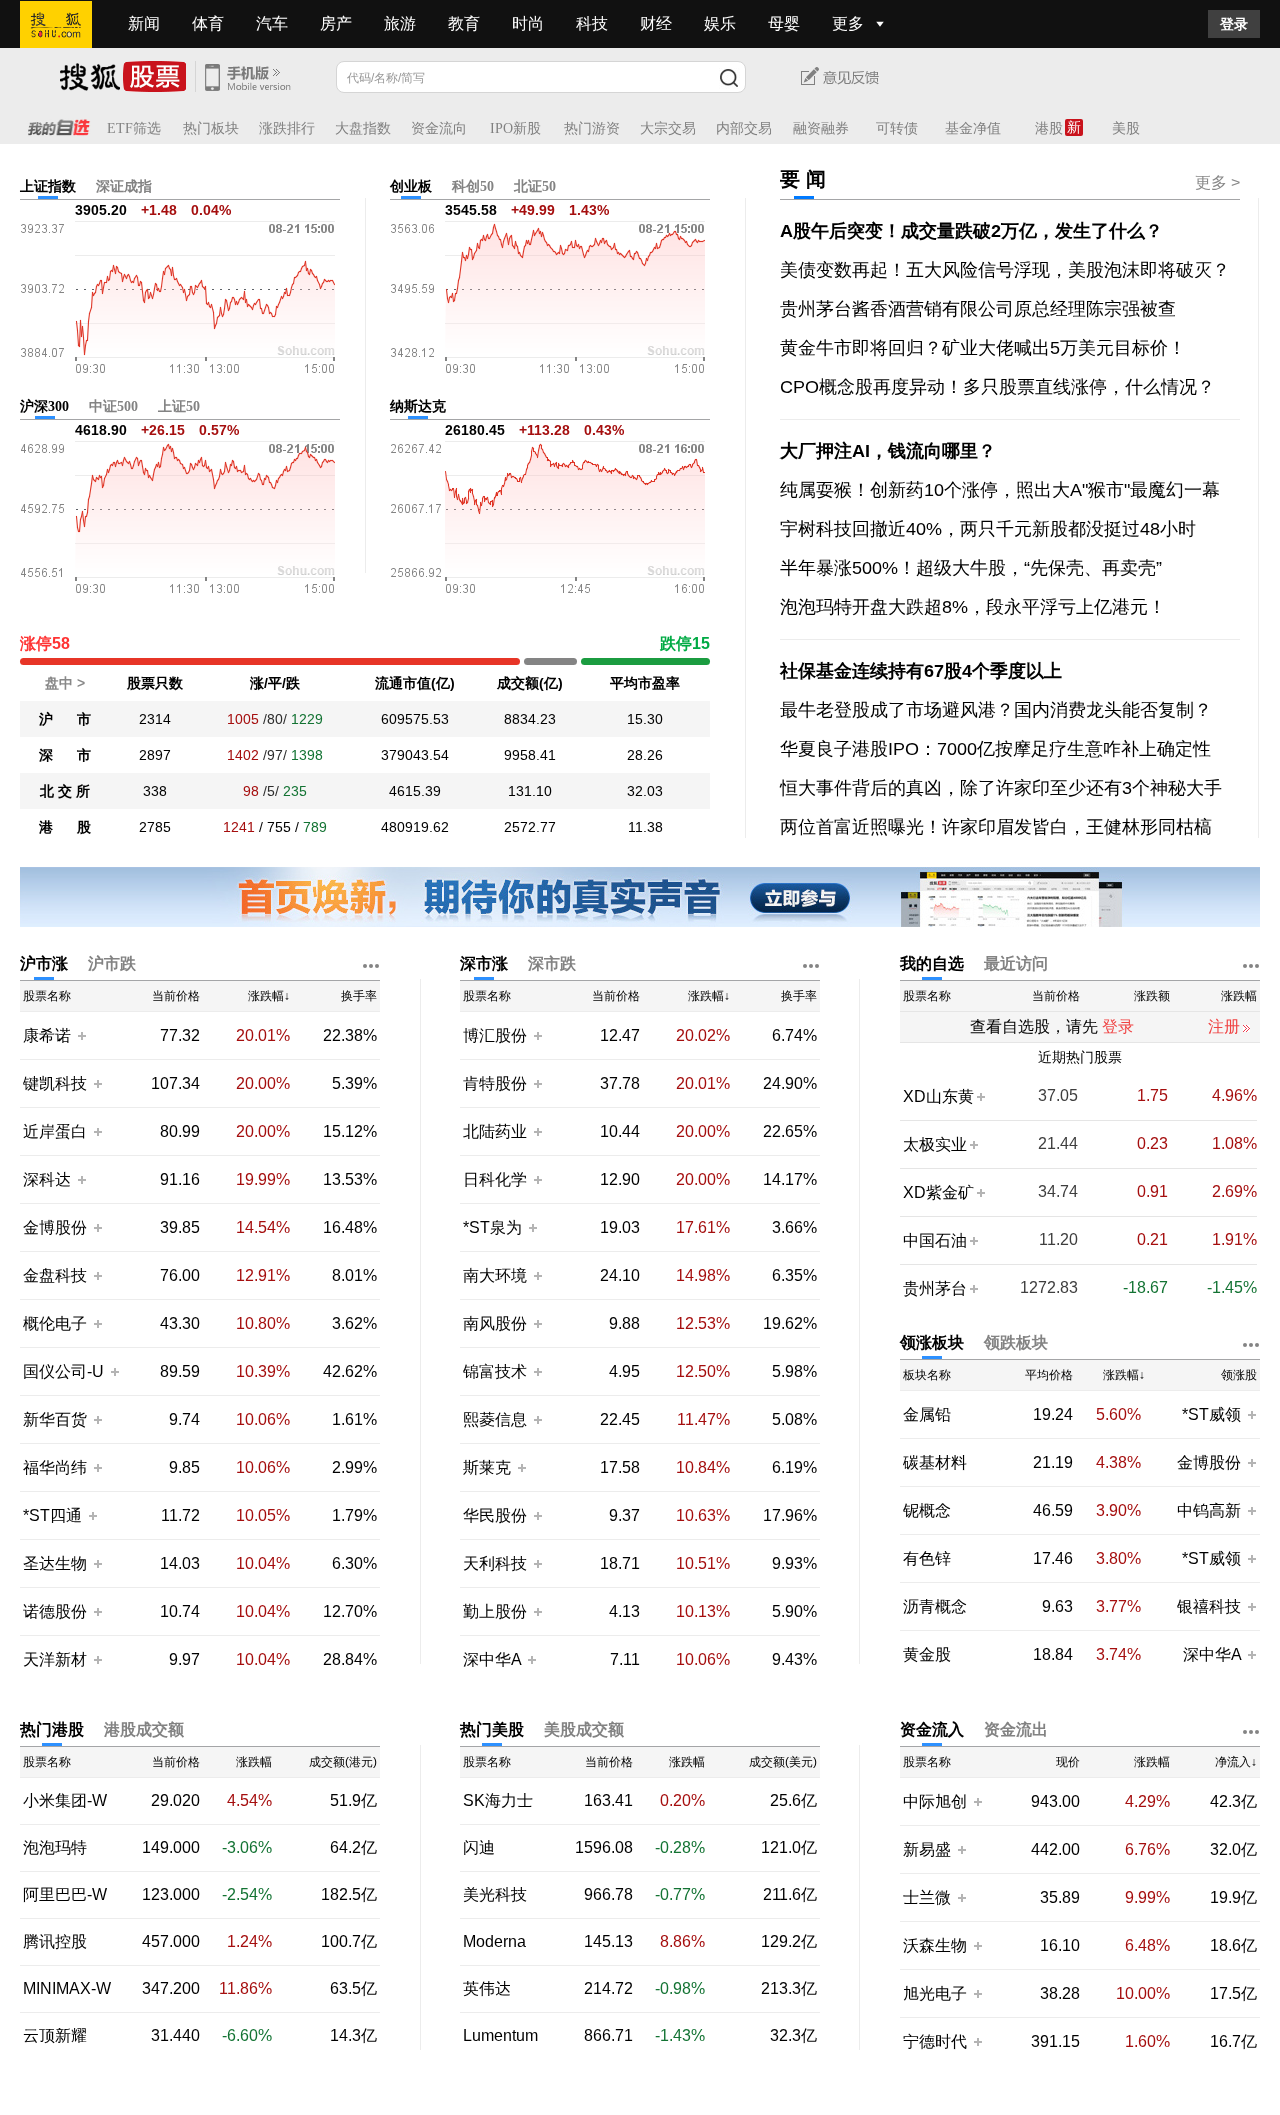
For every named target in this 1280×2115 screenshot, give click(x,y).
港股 (1049, 128)
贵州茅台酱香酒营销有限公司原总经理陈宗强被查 (978, 309)
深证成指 (124, 186)
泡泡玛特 (55, 1848)
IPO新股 (515, 128)
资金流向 (439, 128)
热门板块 (211, 128)
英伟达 (487, 1989)
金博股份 (55, 1227)
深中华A (494, 1659)
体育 (208, 23)
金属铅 (927, 1415)
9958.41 (530, 755)
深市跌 (552, 963)
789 (315, 827)
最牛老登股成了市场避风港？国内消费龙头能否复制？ (996, 710)
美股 (1126, 128)
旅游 (400, 23)
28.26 (645, 755)
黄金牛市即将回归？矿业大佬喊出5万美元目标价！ (983, 348)
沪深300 (44, 406)
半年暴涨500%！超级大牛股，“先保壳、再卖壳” (971, 568)
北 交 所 (65, 791)
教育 (464, 23)
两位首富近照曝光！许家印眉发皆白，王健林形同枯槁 (996, 827)
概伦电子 (55, 1323)
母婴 (784, 23)
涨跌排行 (287, 128)
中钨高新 (1209, 1510)
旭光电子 (935, 1993)
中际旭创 (935, 1801)
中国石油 (935, 1240)
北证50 (535, 186)
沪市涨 (44, 963)
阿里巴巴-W (65, 1895)
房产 (336, 23)
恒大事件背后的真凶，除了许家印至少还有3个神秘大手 (1001, 788)
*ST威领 (1213, 1414)
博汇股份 (495, 1035)
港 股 (65, 827)
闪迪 (479, 1848)
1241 (239, 827)
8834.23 (530, 719)
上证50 (179, 406)
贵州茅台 (935, 1288)
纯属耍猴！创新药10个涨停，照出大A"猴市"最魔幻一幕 (1000, 490)
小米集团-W (65, 1801)
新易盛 (927, 1849)
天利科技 (495, 1563)
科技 (592, 23)
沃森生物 (935, 1945)
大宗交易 (668, 128)
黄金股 (927, 1655)
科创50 (473, 186)
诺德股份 (55, 1611)
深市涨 (484, 963)
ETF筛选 (134, 128)
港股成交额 (144, 1729)
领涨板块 (932, 1342)
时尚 (528, 23)
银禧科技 (1209, 1606)
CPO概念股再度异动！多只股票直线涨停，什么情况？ (997, 387)
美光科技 (495, 1895)
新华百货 (55, 1419)
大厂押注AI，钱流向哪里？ (888, 451)
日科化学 (495, 1179)
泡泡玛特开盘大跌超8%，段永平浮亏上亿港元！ (973, 607)
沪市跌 (112, 963)
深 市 (65, 755)
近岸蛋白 (55, 1131)
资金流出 (1016, 1729)
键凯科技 (55, 1083)
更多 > (1217, 182)
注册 (1224, 1026)
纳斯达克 (418, 406)
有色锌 (927, 1559)
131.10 (530, 791)
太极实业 (935, 1144)
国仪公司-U (63, 1371)
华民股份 (495, 1515)
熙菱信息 (495, 1419)
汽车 (272, 23)
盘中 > (65, 683)
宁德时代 (935, 2041)
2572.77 (530, 827)
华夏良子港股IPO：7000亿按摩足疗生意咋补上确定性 (995, 749)
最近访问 (1016, 963)
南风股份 (495, 1323)
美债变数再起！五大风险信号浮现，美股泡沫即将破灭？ (1005, 270)
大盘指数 (363, 128)
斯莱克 (489, 1467)
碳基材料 (935, 1463)
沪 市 (65, 719)
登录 (1234, 24)
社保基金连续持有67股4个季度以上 (921, 671)
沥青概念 (935, 1607)
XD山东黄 (938, 1096)
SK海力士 (498, 1801)
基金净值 (973, 128)
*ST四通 (52, 1515)
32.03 (645, 791)
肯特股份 (495, 1083)
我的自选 (932, 963)
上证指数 (48, 186)
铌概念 (927, 1511)
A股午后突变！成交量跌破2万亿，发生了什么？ (971, 231)
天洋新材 (55, 1659)
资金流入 (932, 1729)
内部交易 (744, 128)
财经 (656, 23)
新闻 (144, 23)
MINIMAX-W (67, 1989)
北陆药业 (495, 1131)
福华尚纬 (55, 1467)
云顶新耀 (55, 2036)
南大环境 (495, 1275)
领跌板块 (1016, 1342)
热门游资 (592, 128)
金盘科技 (55, 1275)
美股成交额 (584, 1729)
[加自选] (81, 1035)
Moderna (494, 1942)
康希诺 (47, 1035)
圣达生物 (55, 1563)
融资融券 (821, 128)
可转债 (897, 128)
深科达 (47, 1179)
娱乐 (720, 23)
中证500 (113, 406)
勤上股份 (495, 1611)
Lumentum (500, 2036)
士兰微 (927, 1897)
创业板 (411, 186)
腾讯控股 (55, 1942)
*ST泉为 (494, 1227)
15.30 (645, 719)
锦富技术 (495, 1371)
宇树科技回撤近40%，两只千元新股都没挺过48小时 (988, 529)
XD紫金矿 (938, 1192)
